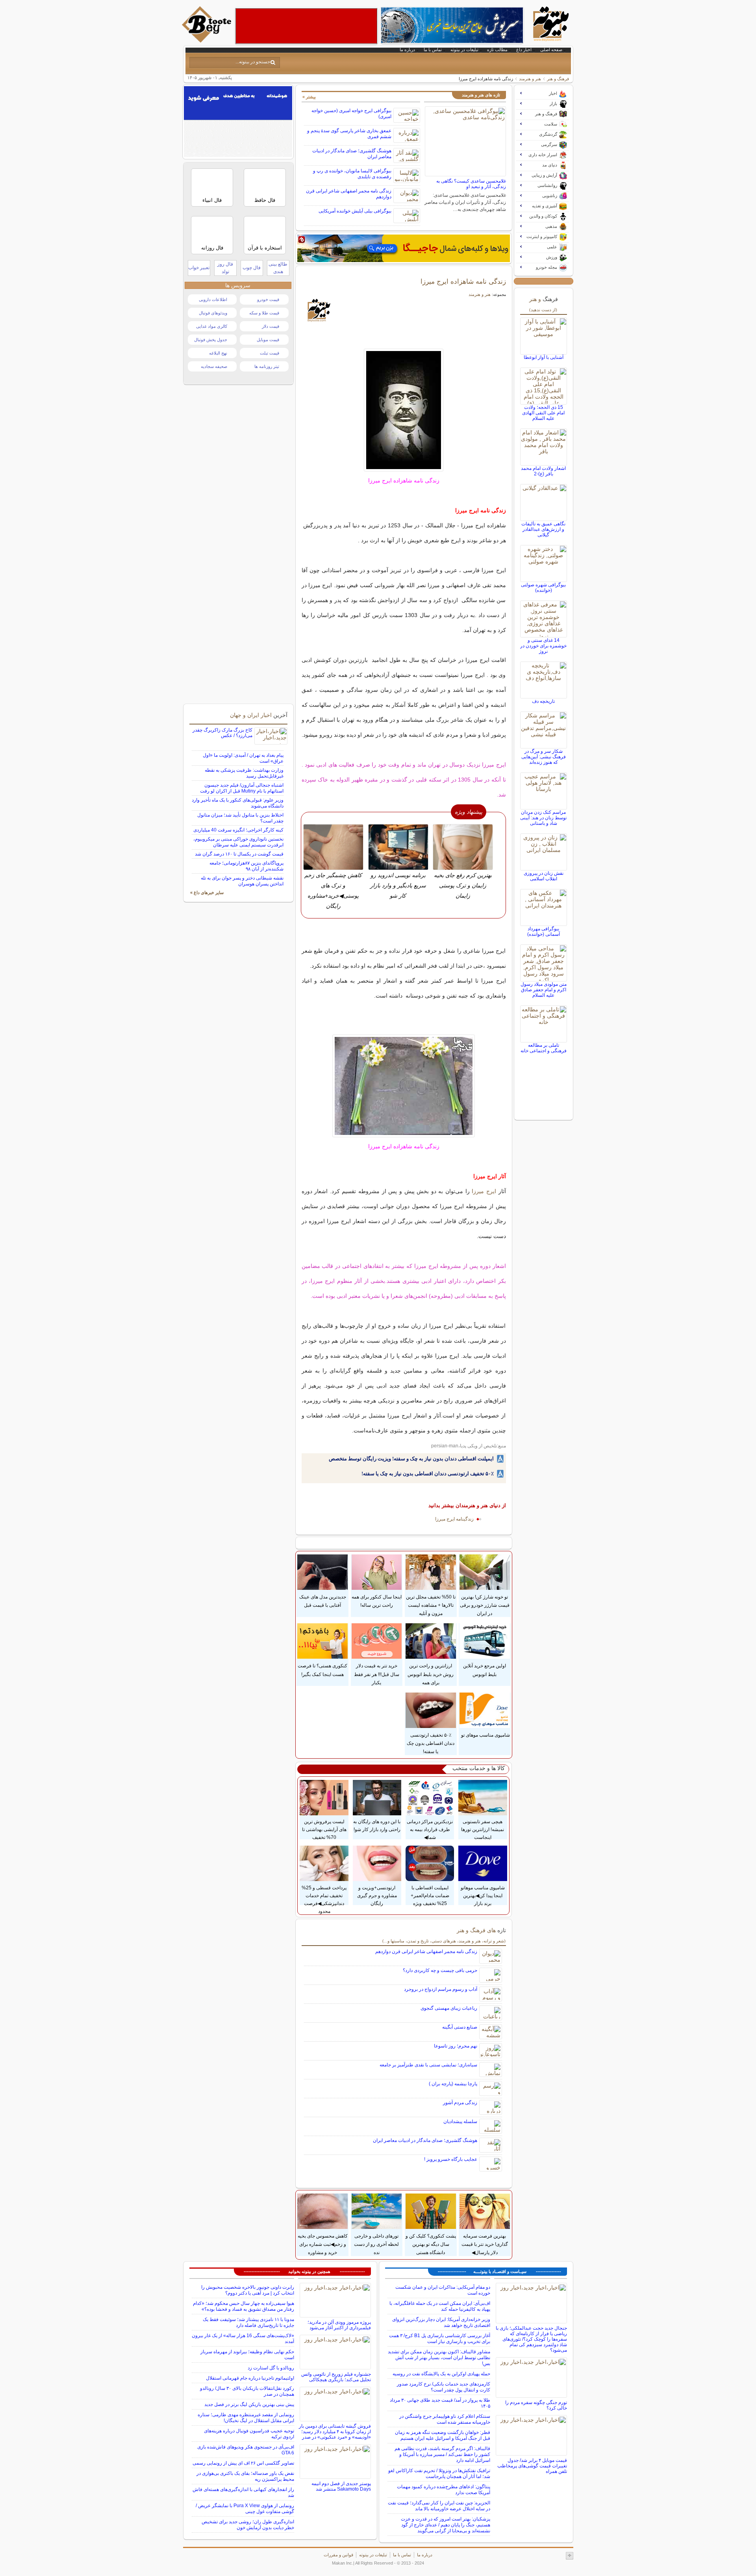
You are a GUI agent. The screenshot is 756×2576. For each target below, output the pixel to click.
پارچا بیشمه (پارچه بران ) (453, 2084)
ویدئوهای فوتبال (213, 313)
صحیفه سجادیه (214, 366)
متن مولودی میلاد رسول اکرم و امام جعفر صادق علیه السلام (544, 990)
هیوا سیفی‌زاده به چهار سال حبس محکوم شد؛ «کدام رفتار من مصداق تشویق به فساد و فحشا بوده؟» (244, 2306)
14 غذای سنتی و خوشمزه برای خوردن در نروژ (543, 646)
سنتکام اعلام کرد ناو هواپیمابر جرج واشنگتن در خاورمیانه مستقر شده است (445, 2419)
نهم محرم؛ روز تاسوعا (456, 2046)
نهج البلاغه (218, 353)
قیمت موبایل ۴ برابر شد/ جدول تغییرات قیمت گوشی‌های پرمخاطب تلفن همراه (532, 2466)
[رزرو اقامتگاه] (404, 248)
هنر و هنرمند (530, 79)
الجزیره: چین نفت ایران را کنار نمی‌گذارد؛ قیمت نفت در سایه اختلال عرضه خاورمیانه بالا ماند (439, 2506)
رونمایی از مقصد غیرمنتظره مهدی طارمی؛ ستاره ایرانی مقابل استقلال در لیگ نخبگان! (246, 2418)
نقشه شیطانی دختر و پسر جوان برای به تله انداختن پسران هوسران (242, 881)
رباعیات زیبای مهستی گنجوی (449, 2008)
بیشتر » (309, 97)
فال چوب (252, 268)
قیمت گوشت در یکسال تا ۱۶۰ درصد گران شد (239, 854)
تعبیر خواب (199, 268)
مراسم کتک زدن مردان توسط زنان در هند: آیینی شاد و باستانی (543, 818)
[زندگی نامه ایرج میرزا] (404, 410)
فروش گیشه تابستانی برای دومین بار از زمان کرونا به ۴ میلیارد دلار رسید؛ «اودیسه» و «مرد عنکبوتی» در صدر (335, 2432)
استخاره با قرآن (265, 248)
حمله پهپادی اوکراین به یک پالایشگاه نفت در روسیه (441, 2374)
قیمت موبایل (268, 340)
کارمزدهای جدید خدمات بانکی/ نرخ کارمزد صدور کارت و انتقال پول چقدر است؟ (444, 2387)
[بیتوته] (208, 41)
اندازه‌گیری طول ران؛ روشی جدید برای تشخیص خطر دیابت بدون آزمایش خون (248, 2525)
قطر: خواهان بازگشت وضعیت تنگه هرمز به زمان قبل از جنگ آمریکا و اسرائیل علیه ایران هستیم (443, 2435)
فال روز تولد (225, 268)
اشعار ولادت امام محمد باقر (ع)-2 (543, 471)
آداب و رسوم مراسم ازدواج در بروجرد (441, 1989)
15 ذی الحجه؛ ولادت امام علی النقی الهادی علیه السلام (543, 413)
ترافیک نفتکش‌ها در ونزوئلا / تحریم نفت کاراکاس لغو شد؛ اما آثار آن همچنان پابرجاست (439, 2473)
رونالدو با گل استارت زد (271, 2368)
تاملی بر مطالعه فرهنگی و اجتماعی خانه (544, 1048)
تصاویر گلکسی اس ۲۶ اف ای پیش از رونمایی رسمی (243, 2463)
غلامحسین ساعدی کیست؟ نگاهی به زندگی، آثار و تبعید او (471, 184)
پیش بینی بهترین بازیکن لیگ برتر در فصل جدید (249, 2404)
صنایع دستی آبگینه (460, 2027)
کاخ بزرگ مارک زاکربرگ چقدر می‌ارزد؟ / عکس (222, 733)
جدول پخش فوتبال (211, 340)
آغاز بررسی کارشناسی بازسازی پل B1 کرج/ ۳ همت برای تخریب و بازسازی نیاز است (440, 2339)
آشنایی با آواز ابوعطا (544, 357)
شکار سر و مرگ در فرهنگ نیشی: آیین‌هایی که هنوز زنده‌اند (544, 757)
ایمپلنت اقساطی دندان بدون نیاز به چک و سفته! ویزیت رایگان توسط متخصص (411, 1459)
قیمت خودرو (268, 299)
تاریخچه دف (543, 701)
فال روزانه (212, 248)
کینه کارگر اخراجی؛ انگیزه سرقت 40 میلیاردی (238, 830)
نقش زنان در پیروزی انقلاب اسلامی (544, 876)
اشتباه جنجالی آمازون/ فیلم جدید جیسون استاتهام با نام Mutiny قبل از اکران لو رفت (242, 788)
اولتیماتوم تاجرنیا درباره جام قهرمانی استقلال (250, 2378)
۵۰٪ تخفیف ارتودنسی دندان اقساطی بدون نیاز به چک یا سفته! (428, 1474)
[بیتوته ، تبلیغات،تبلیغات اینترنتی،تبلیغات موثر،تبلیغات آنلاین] (306, 26)
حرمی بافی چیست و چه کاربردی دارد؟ (440, 1970)
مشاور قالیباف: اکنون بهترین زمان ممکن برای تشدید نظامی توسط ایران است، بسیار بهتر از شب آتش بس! (439, 2358)
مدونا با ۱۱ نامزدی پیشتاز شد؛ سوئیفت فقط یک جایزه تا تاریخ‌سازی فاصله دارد (248, 2322)
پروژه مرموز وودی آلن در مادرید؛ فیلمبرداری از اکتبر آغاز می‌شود (339, 2325)
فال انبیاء (212, 200)
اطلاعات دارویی (213, 299)
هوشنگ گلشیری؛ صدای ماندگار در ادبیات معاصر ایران (425, 2140)
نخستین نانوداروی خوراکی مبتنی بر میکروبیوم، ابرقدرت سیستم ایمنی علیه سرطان (238, 842)
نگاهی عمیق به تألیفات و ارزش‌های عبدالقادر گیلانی (543, 529)
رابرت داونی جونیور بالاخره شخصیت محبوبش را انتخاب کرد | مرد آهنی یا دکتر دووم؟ (248, 2290)
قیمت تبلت (270, 353)
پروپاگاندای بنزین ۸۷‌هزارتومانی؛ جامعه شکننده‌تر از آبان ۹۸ (246, 866)
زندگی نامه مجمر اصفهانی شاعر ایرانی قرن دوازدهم (426, 1951)
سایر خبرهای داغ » (207, 893)
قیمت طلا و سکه (264, 313)
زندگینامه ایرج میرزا (454, 1519)
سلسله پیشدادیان (460, 2121)
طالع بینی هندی (278, 268)
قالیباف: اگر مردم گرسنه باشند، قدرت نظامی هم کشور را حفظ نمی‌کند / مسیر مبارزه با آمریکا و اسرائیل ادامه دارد (442, 2454)
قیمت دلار (271, 326)
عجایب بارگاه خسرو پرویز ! (451, 2159)
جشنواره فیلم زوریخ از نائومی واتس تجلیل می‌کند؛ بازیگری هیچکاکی (336, 2377)
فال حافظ (265, 200)
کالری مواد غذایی (212, 326)
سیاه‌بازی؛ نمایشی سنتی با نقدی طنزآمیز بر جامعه (428, 2065)
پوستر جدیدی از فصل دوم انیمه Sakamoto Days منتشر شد (341, 2486)
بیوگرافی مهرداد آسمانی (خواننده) (544, 931)
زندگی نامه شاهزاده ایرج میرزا (463, 281)
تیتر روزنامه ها (267, 366)
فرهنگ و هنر (558, 79)
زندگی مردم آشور (460, 2103)
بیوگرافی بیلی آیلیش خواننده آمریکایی (355, 211)
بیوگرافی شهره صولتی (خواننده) (543, 588)
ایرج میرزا (484, 1191)
